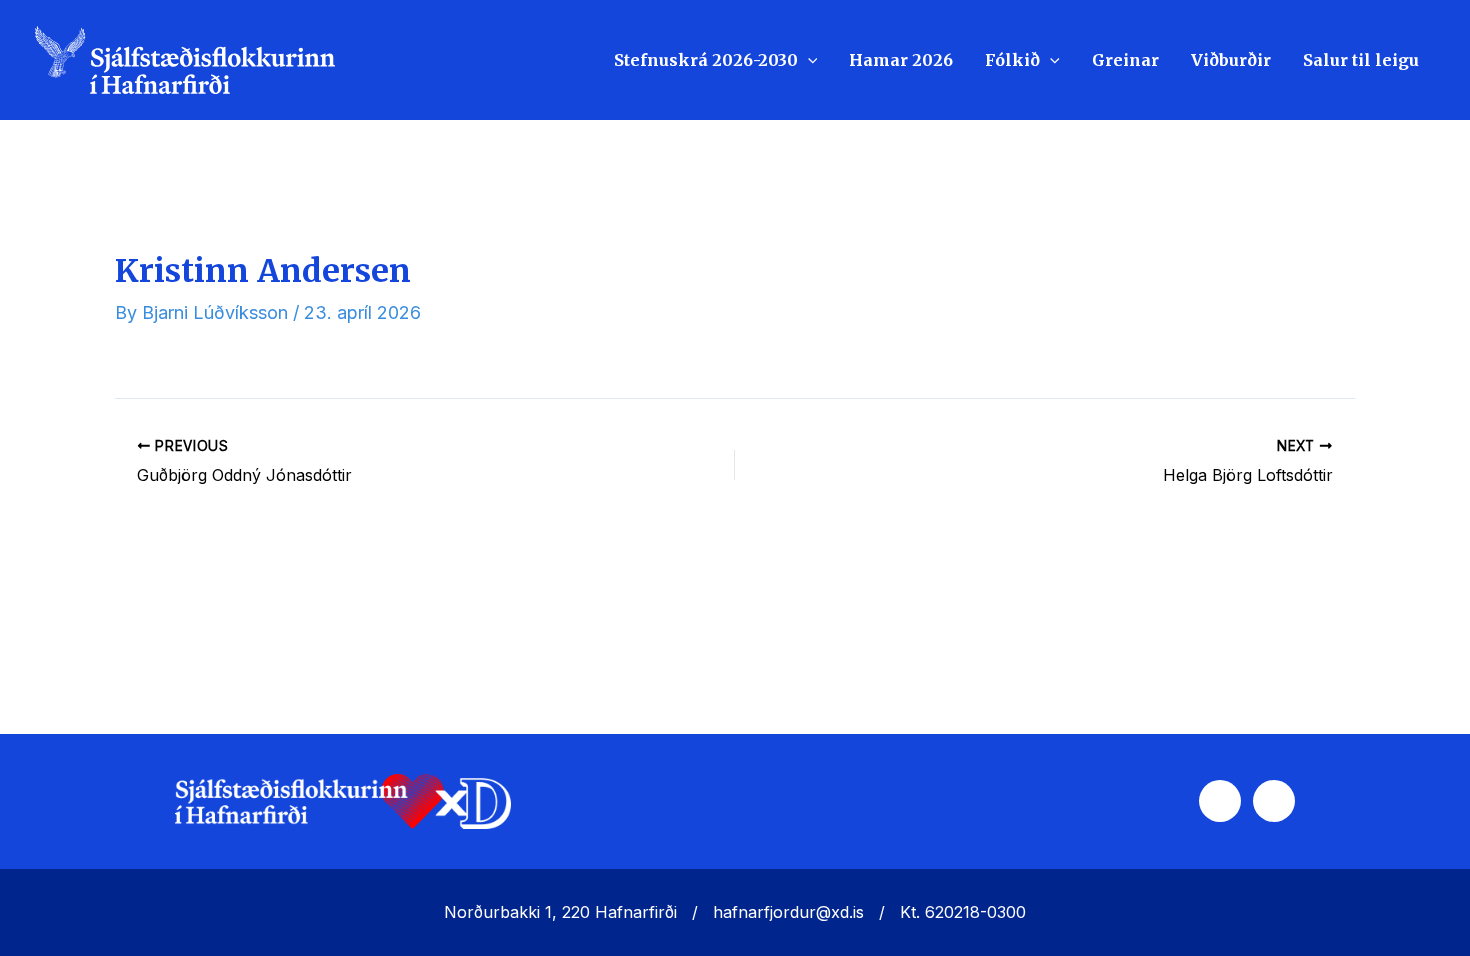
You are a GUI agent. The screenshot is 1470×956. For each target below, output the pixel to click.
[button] (808, 60)
